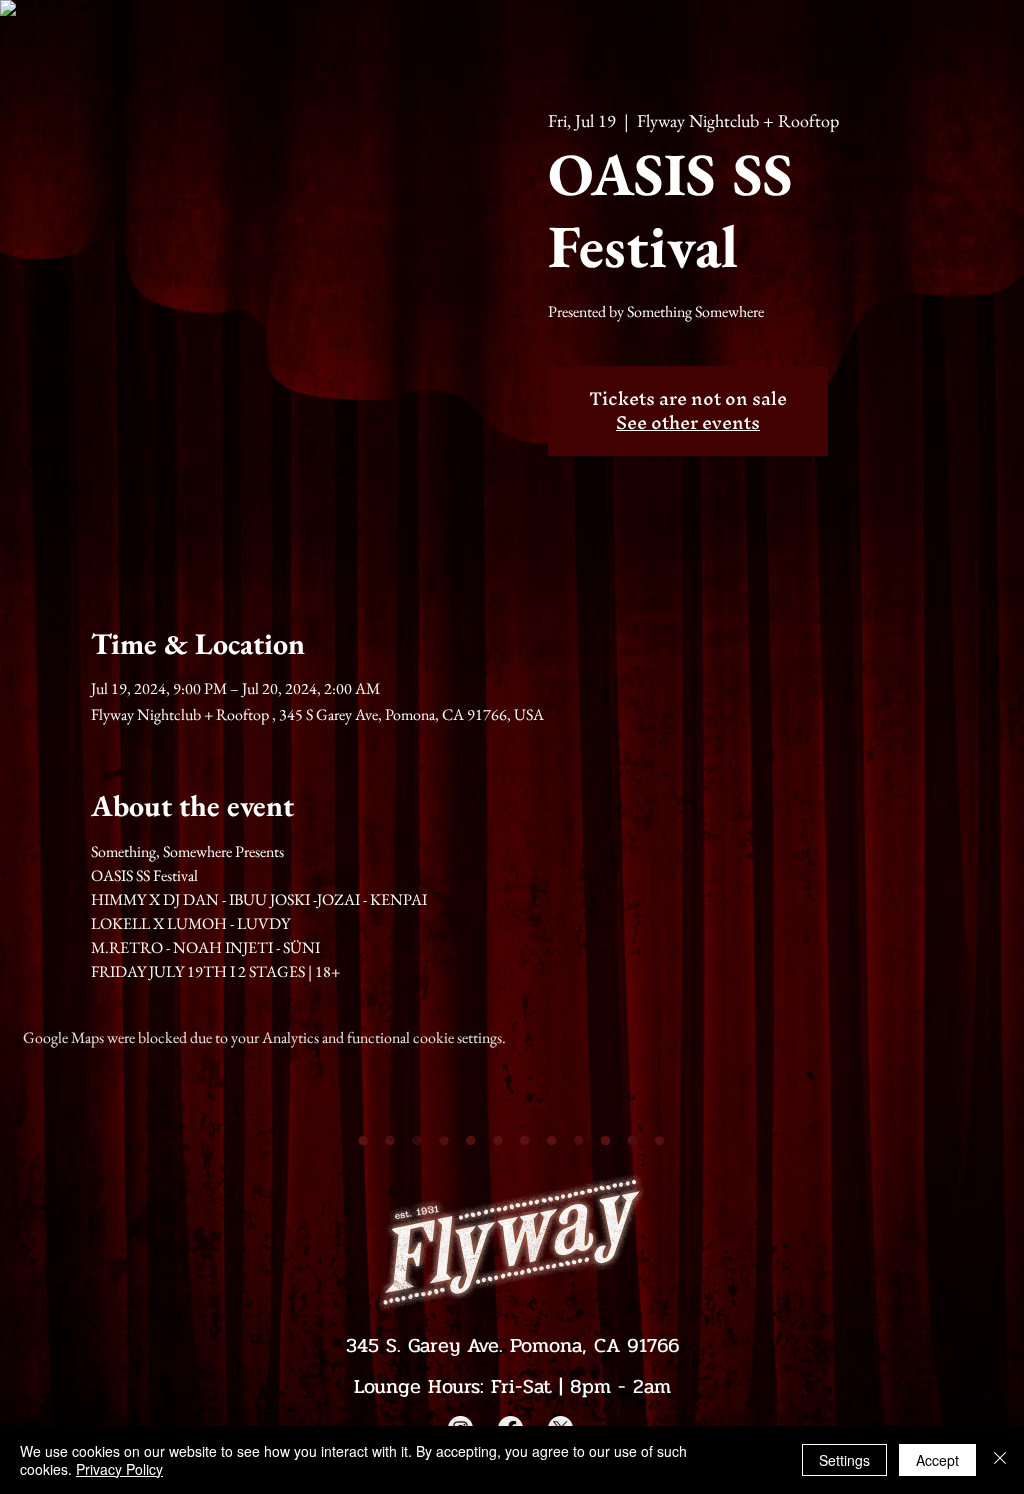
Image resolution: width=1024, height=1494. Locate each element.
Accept (937, 1460)
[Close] (1000, 1460)
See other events (688, 422)
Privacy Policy (119, 1469)
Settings (844, 1460)
